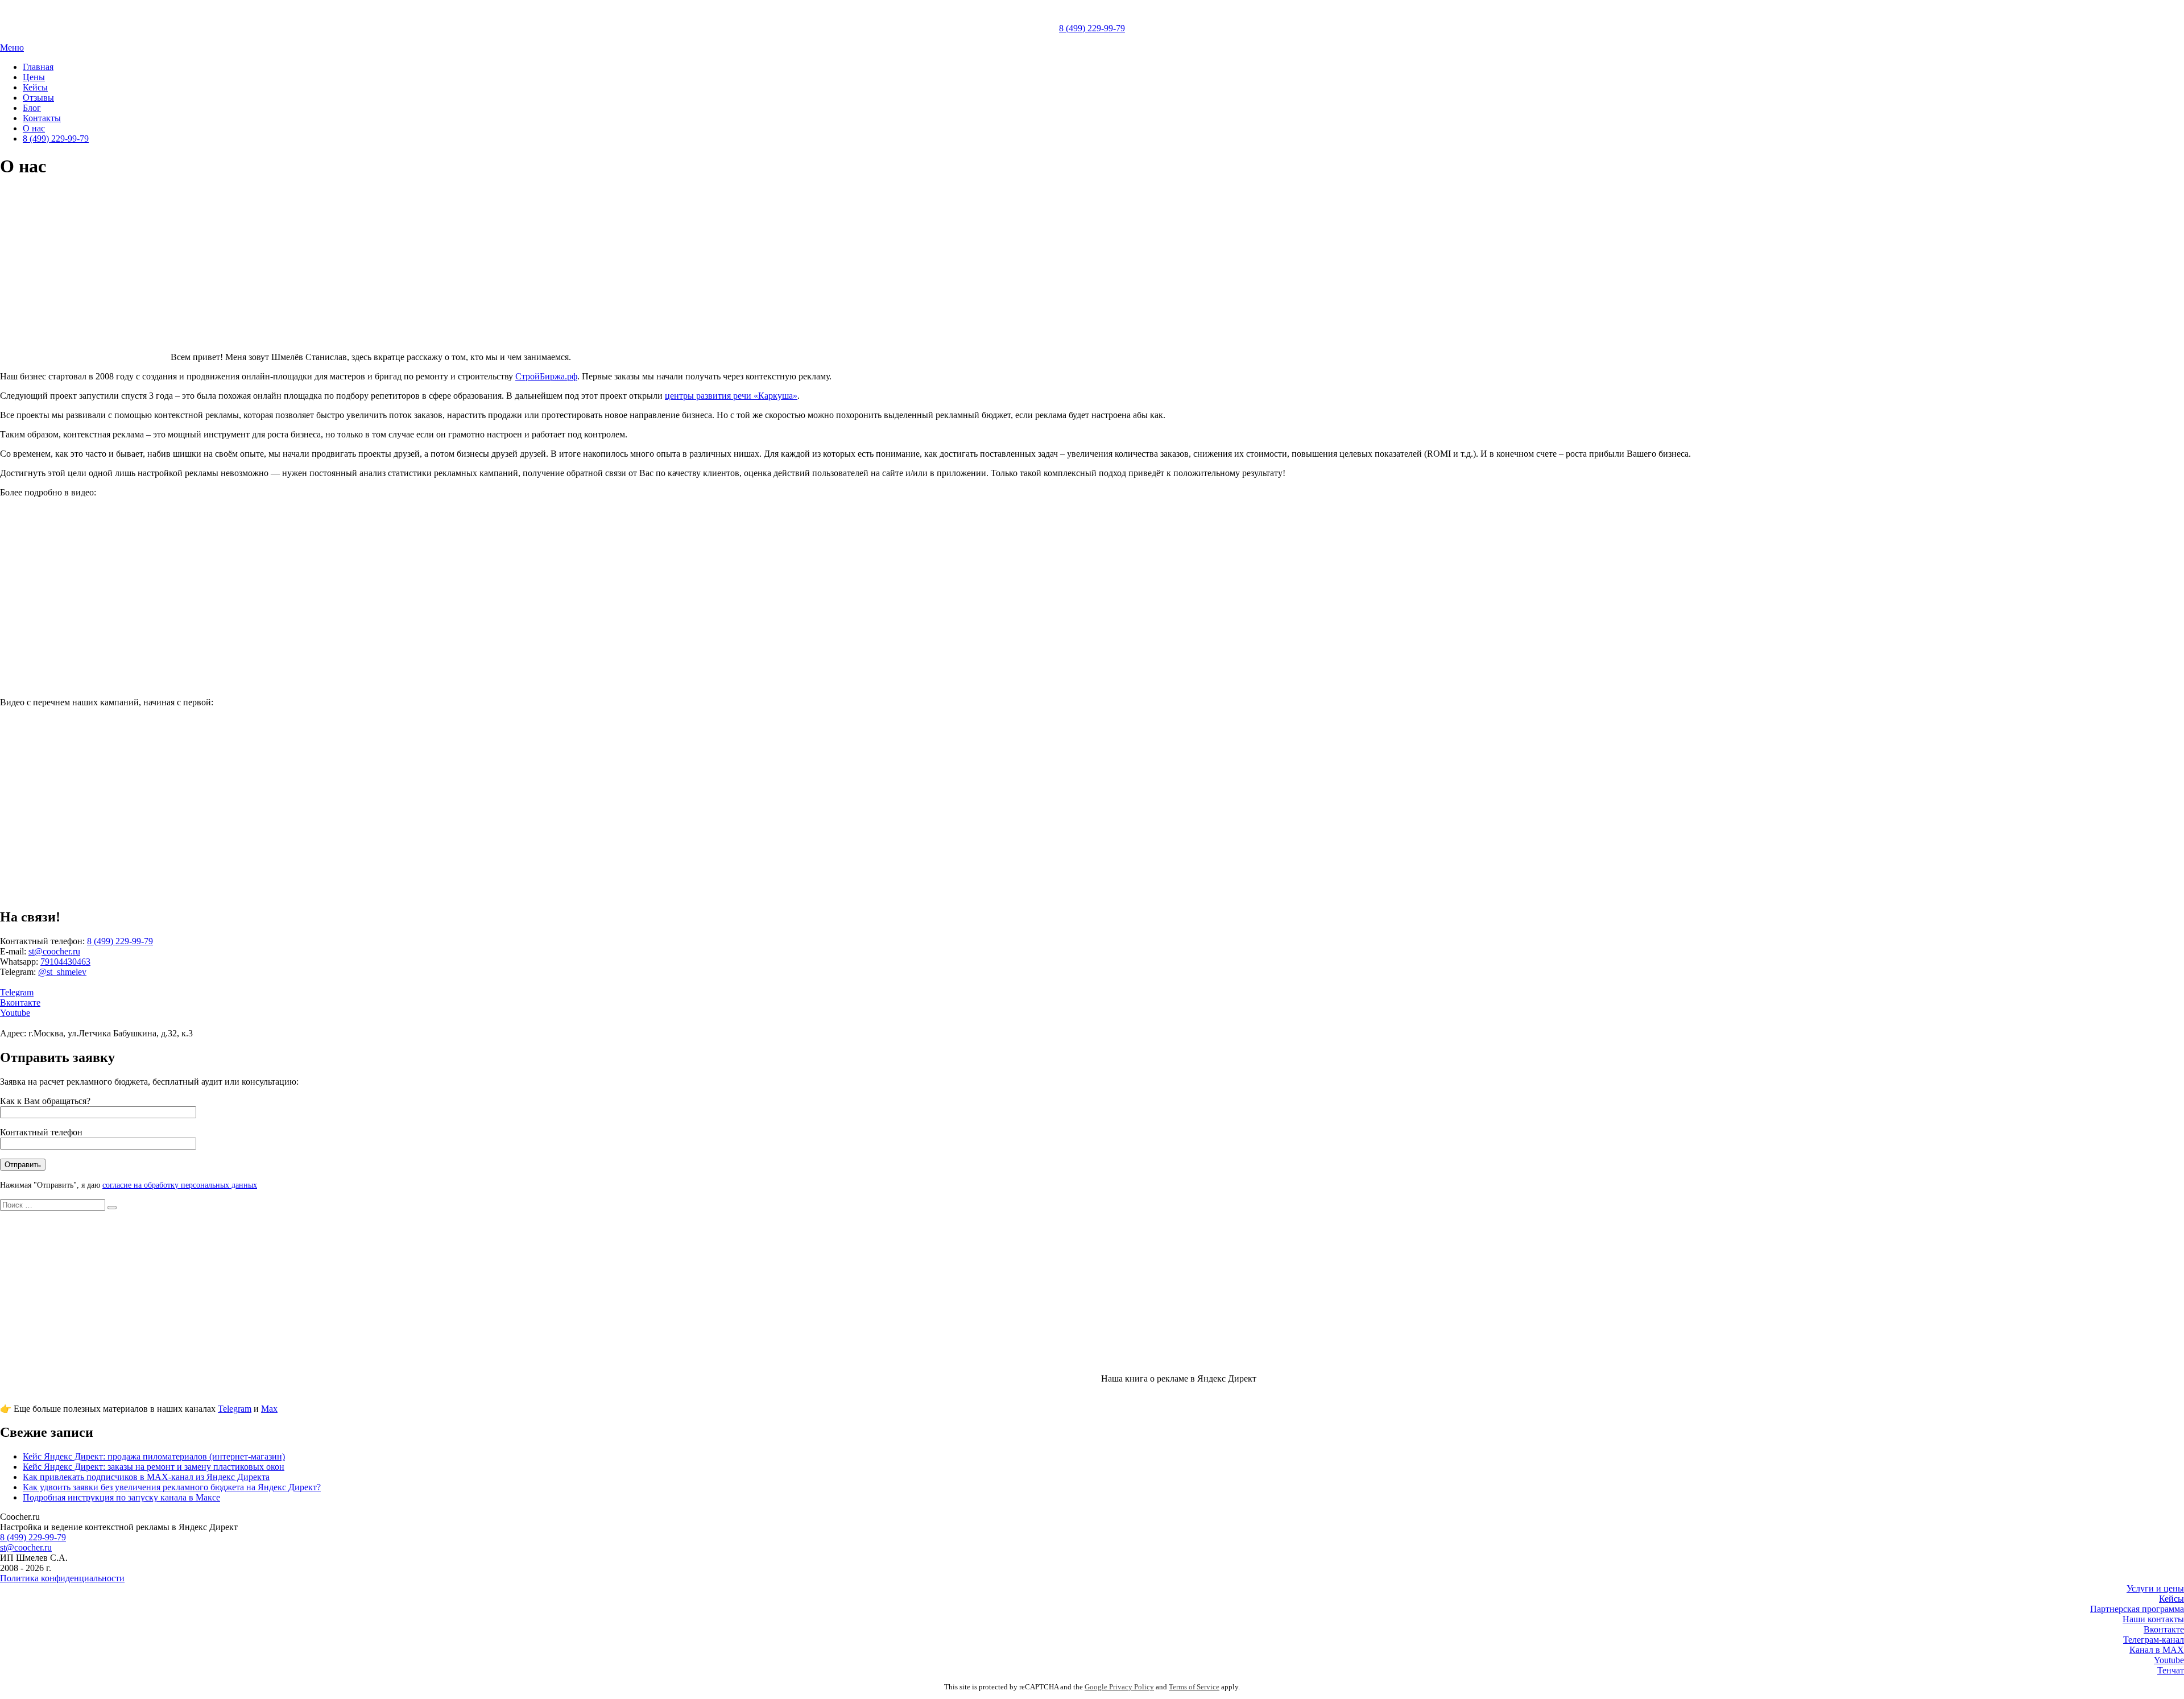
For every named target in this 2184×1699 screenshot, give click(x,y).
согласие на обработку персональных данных (180, 1185)
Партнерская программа (2137, 1609)
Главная (38, 67)
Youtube (15, 1013)
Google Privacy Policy (1119, 1687)
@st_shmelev (62, 972)
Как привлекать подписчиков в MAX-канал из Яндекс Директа (146, 1477)
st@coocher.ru (54, 951)
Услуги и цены (2155, 1588)
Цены (34, 77)
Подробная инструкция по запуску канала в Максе (121, 1497)
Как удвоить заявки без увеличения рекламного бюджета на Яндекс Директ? (172, 1487)
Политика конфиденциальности (62, 1578)
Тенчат (2171, 1670)
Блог (32, 108)
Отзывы (38, 98)
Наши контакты (2153, 1619)
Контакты (42, 118)
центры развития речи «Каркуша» (731, 396)
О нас (34, 128)
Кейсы (35, 87)
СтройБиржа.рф (546, 376)
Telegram (17, 992)
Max (269, 1409)
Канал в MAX (2157, 1650)
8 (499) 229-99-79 (1092, 28)
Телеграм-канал (2154, 1640)
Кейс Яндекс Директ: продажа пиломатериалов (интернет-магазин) (154, 1456)
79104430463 (65, 962)
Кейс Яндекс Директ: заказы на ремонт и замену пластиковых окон (154, 1467)
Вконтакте (20, 1003)
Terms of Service (1194, 1687)
